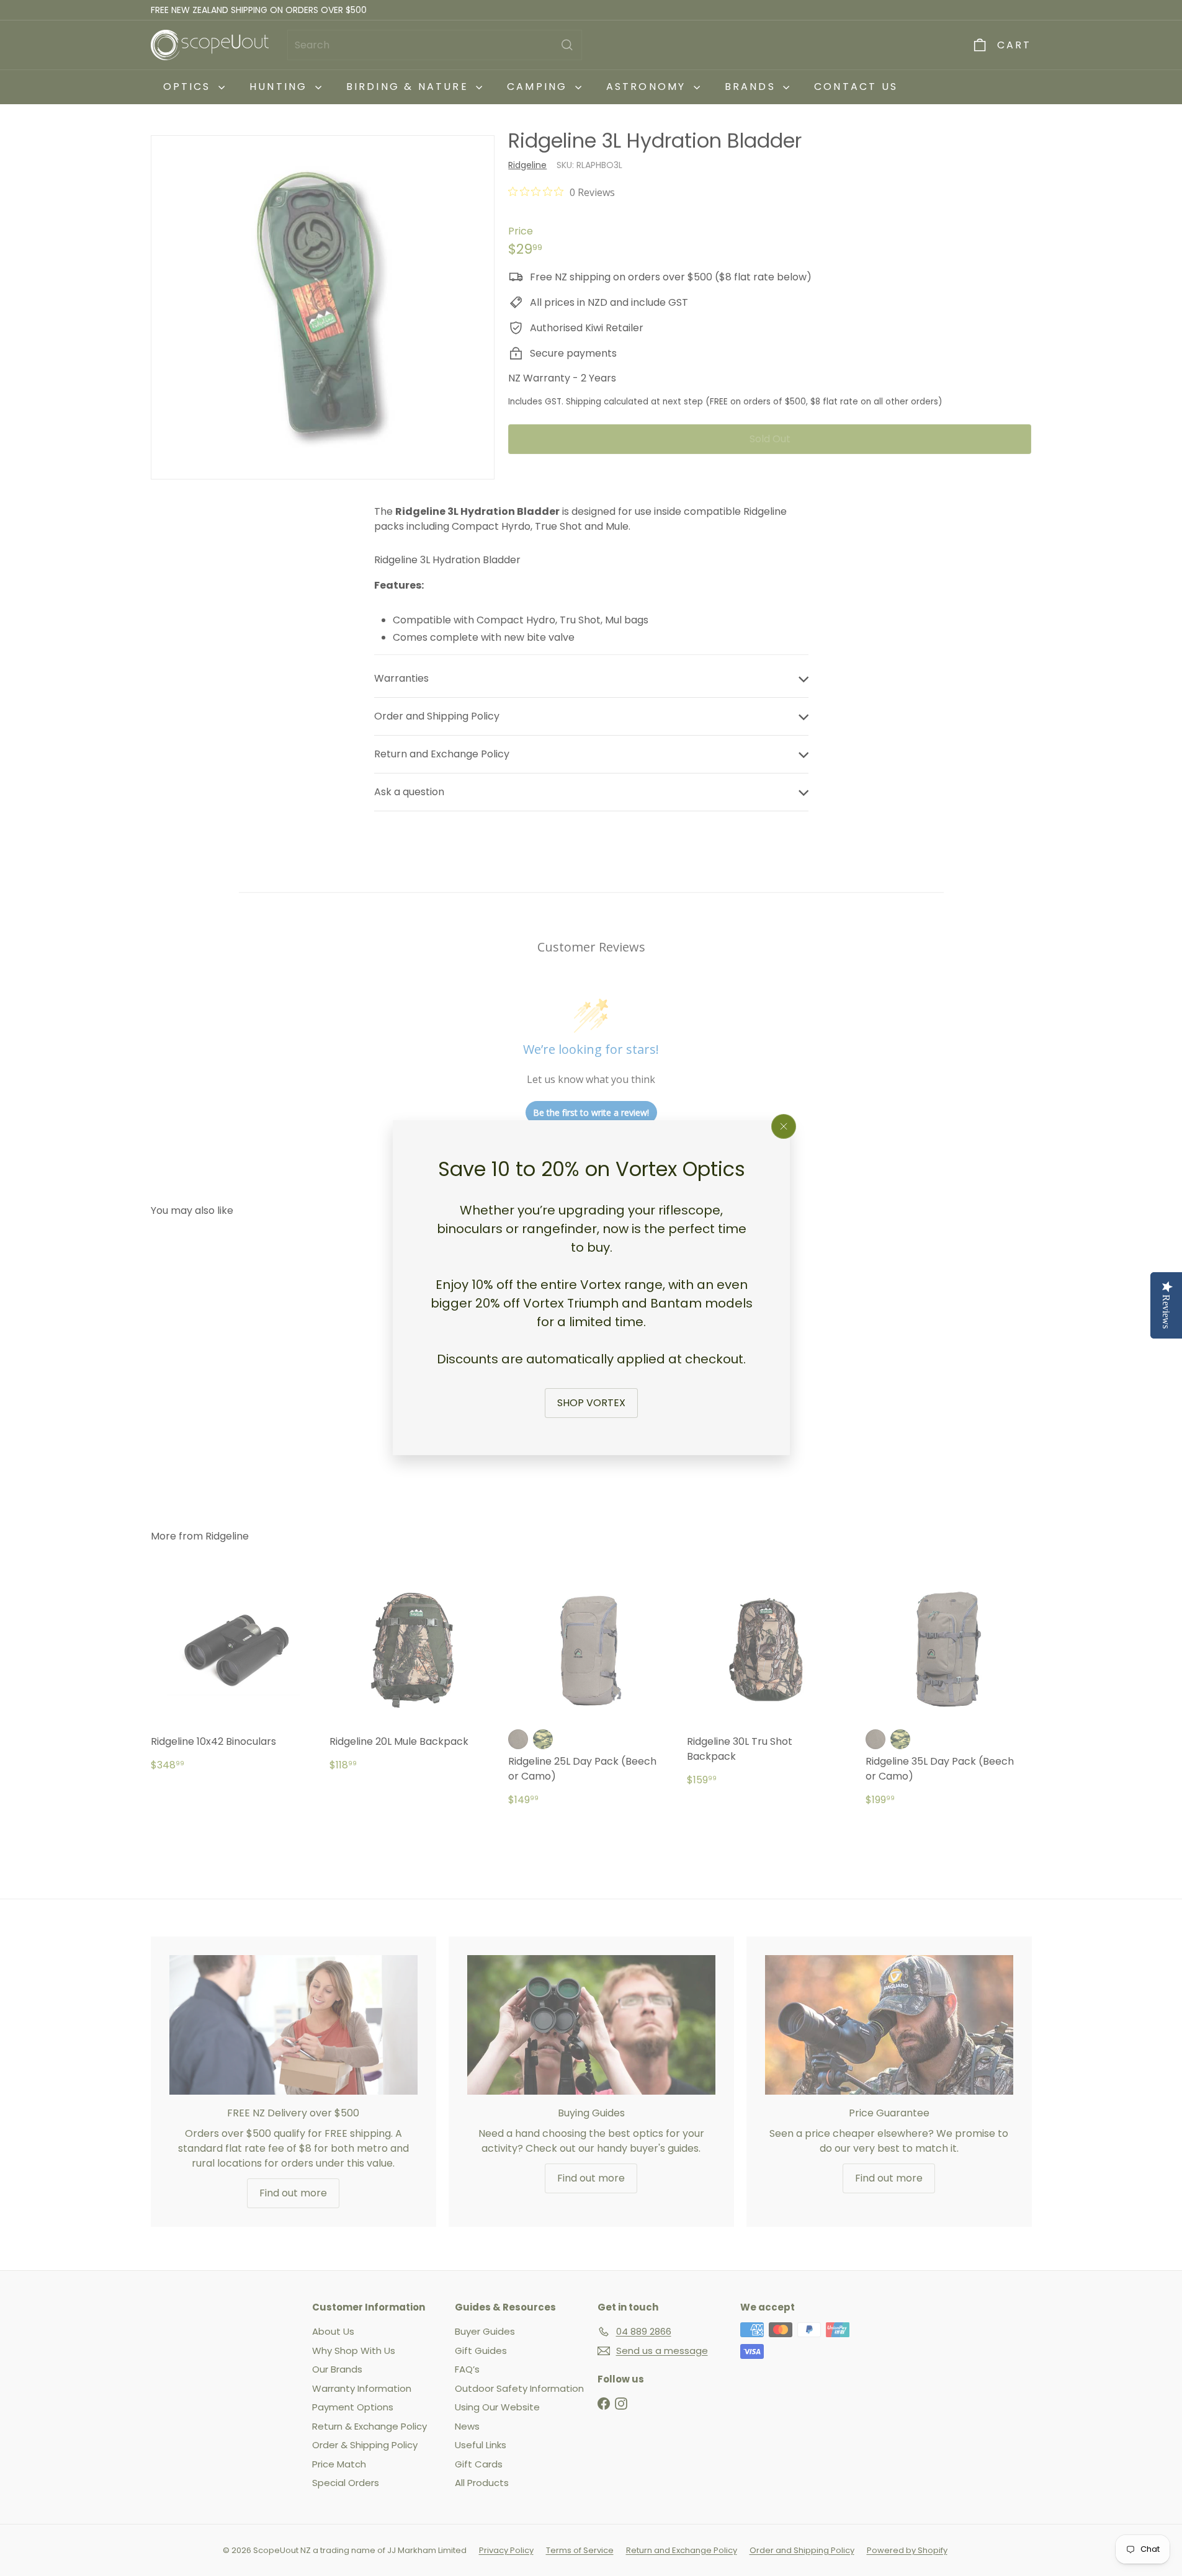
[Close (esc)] (784, 1126)
